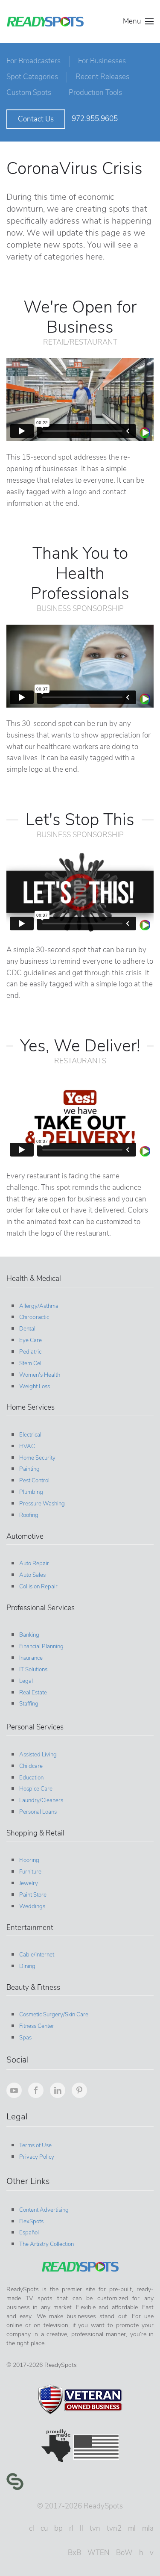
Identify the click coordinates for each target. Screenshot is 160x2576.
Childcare (31, 1766)
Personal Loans (38, 1812)
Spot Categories (32, 77)
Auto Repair (34, 1564)
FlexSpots (31, 2222)
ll (81, 2528)
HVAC (27, 1446)
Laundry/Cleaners (41, 1800)
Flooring (29, 1860)
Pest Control (34, 1481)
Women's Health (40, 1375)
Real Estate (33, 1693)
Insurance (31, 1658)
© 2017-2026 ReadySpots (80, 2506)
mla (148, 2528)
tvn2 (114, 2528)
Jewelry (29, 1883)
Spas (25, 2038)
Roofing (29, 1515)
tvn (95, 2528)
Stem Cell (31, 1363)
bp (58, 2528)
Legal (26, 1681)
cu (44, 2528)
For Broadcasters (33, 61)
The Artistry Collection (47, 2244)
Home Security (37, 1458)
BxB (74, 2553)
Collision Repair (38, 1587)
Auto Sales (32, 1575)
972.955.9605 (95, 119)
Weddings (32, 1906)
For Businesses (102, 61)
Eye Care (31, 1340)
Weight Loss (35, 1387)
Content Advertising (44, 2210)
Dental (27, 1329)
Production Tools (95, 93)
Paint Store (33, 1895)
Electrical (30, 1435)
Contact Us (36, 119)
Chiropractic (34, 1317)
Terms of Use (35, 2145)
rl (71, 2528)
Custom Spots (29, 93)
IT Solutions (33, 1670)
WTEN (99, 2553)
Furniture (30, 1872)
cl (32, 2528)
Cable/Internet (37, 1955)
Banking (29, 1635)
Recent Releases (102, 77)
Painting (29, 1469)
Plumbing (31, 1492)
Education (31, 1778)
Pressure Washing (42, 1504)
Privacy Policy (37, 2157)
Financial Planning (41, 1647)
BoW (124, 2553)
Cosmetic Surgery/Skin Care (54, 2015)
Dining (27, 1966)
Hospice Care (36, 1789)
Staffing (29, 1704)
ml (132, 2528)
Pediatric (30, 1352)
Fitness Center (37, 2026)
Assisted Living (38, 1755)
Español (29, 2233)
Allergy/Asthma (39, 1306)
